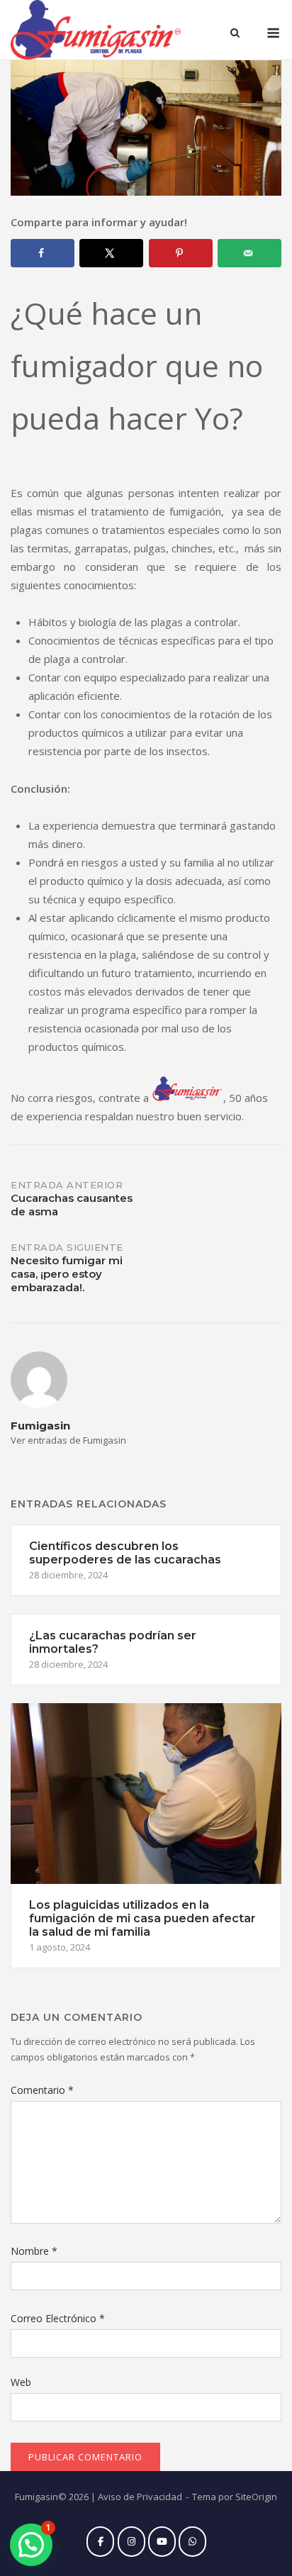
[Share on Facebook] (43, 253)
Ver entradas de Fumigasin (68, 1440)
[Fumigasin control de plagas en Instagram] (131, 2542)
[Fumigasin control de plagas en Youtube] (162, 2542)
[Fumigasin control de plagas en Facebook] (100, 2542)
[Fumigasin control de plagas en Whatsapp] (192, 2542)
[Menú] (273, 33)
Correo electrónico (58, 2318)
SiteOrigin (256, 2497)
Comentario (42, 2090)
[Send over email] (249, 253)
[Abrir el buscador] (235, 34)
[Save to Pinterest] (181, 253)
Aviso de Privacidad (140, 2497)
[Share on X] (111, 253)
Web (21, 2382)
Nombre (34, 2251)
